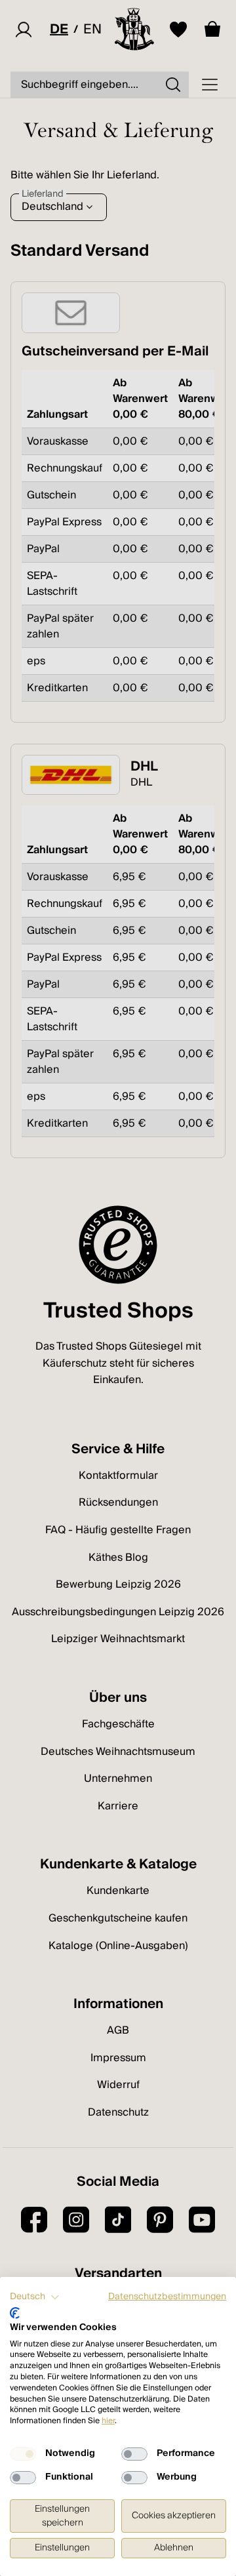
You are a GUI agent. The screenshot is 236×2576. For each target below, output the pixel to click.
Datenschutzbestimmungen (167, 2297)
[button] (35, 2297)
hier (108, 2421)
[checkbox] (23, 2454)
